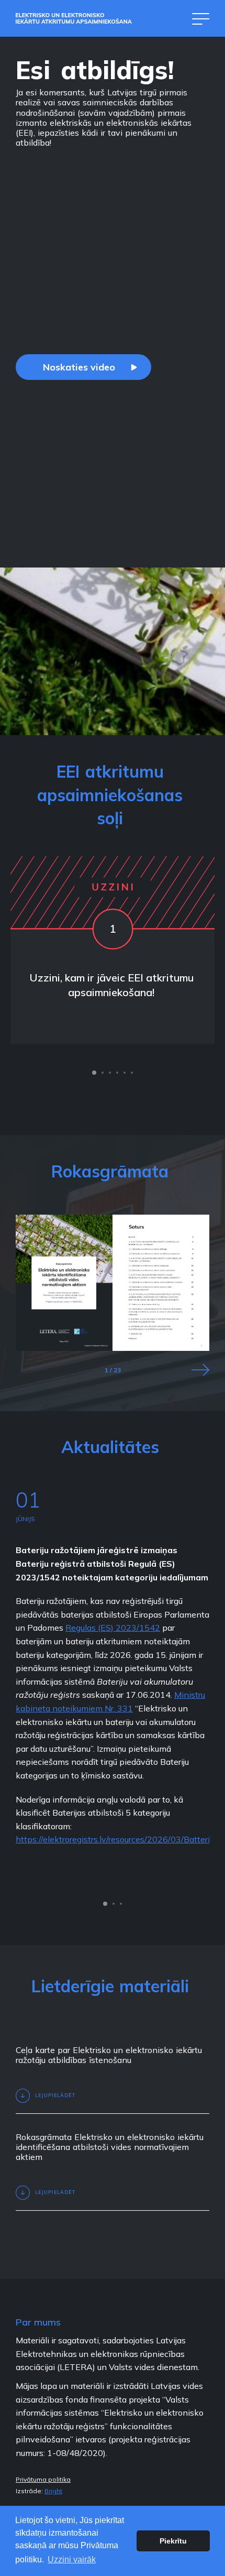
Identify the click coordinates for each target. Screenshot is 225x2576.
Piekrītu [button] (173, 2541)
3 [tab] (110, 1073)
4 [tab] (117, 1073)
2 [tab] (103, 1073)
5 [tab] (125, 1073)
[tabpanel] (113, 950)
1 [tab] (94, 1073)
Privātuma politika (43, 2480)
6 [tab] (132, 1073)
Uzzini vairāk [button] (72, 2559)
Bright (53, 2491)
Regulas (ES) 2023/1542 (113, 1628)
